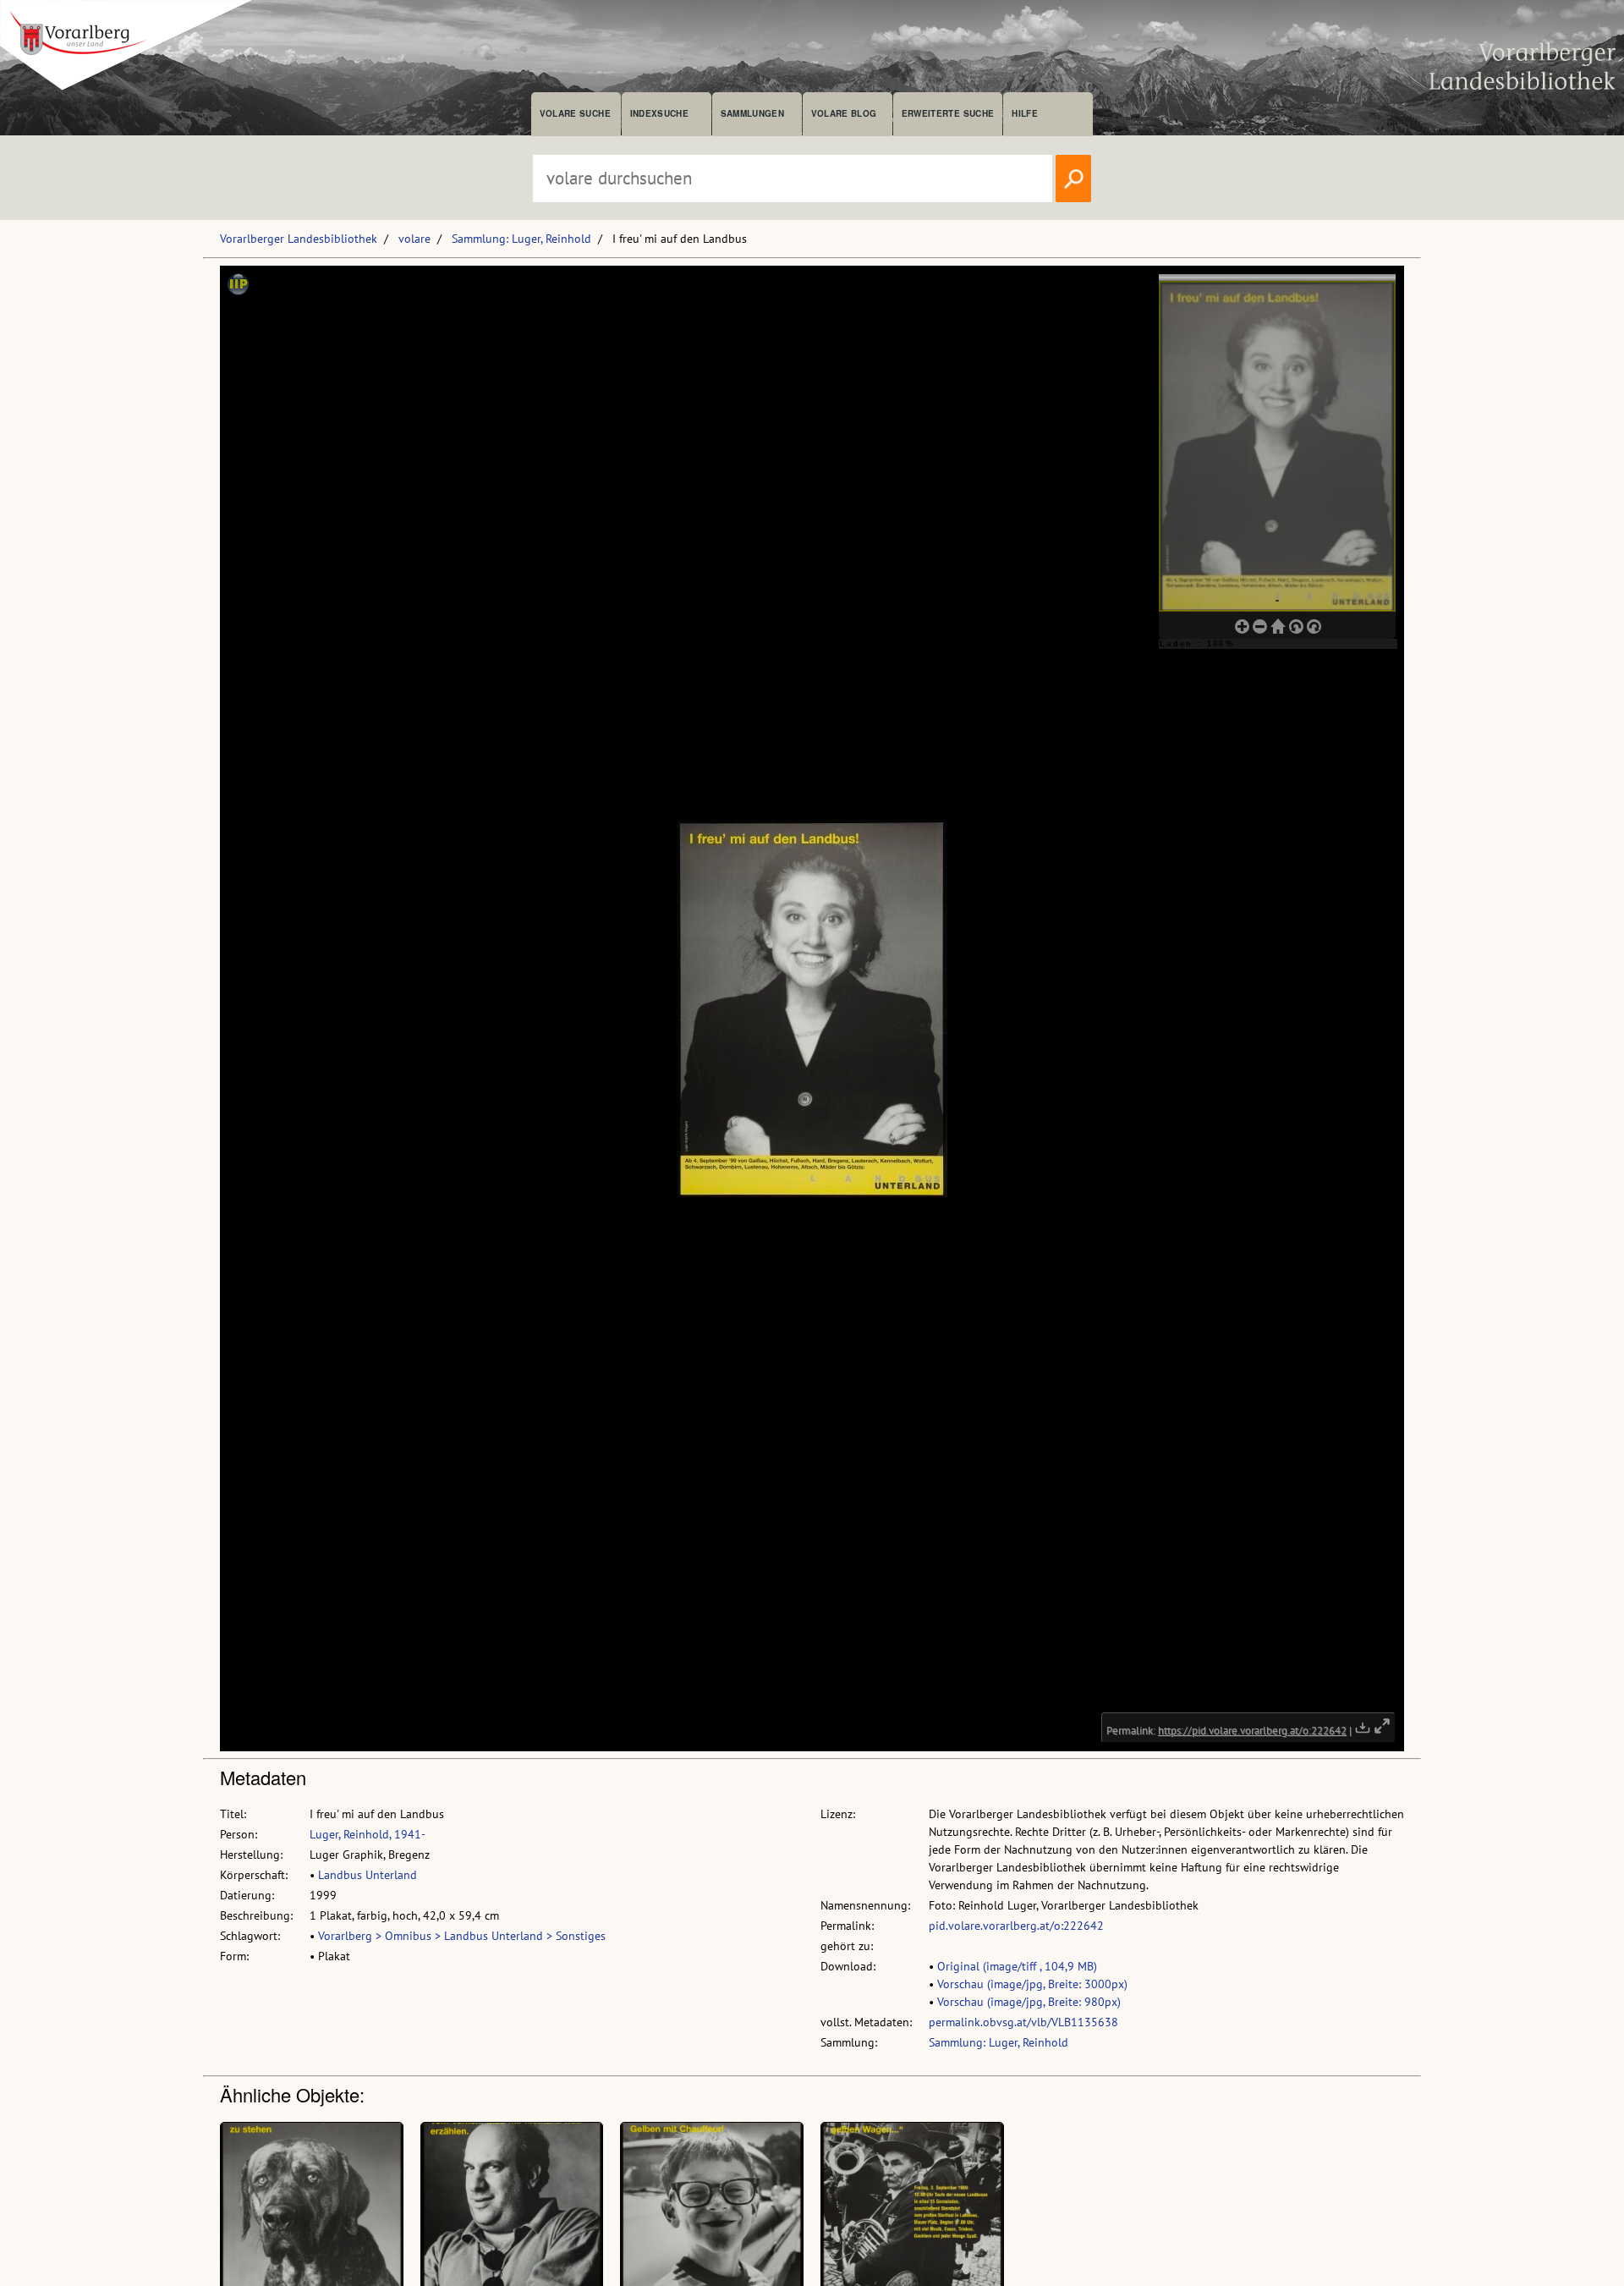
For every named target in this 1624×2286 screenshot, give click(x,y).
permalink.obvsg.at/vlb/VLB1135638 (1023, 2022)
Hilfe (1025, 113)
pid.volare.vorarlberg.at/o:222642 (1016, 1926)
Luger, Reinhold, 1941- (368, 1834)
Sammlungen (752, 113)
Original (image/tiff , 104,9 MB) (1017, 1966)
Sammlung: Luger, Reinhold (521, 239)
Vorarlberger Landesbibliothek (299, 239)
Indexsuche (659, 113)
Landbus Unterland (368, 1875)
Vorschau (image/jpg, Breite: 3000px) (1032, 1984)
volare (414, 239)
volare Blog (844, 113)
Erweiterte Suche (948, 113)
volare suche (575, 113)
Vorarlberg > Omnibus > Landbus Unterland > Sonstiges (462, 1936)
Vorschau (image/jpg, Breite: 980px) (1029, 2002)
